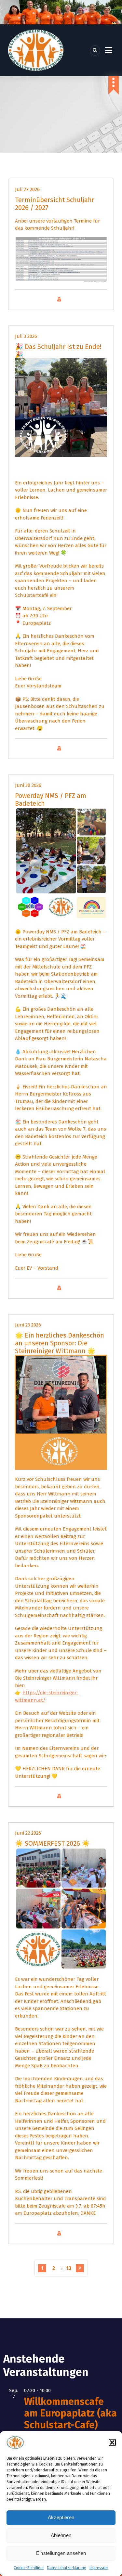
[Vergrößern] (99, 245)
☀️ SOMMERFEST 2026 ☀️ (52, 1843)
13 (69, 2268)
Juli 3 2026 (26, 336)
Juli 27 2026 (27, 189)
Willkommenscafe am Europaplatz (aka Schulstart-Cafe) (70, 2413)
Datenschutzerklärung (67, 2568)
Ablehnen (61, 2535)
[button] (112, 2442)
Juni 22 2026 (28, 1833)
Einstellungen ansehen (61, 2553)
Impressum (99, 2568)
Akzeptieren (61, 2517)
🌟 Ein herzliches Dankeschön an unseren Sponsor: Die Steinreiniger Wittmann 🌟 (60, 1343)
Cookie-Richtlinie (29, 2568)
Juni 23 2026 (28, 1325)
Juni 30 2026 (28, 785)
